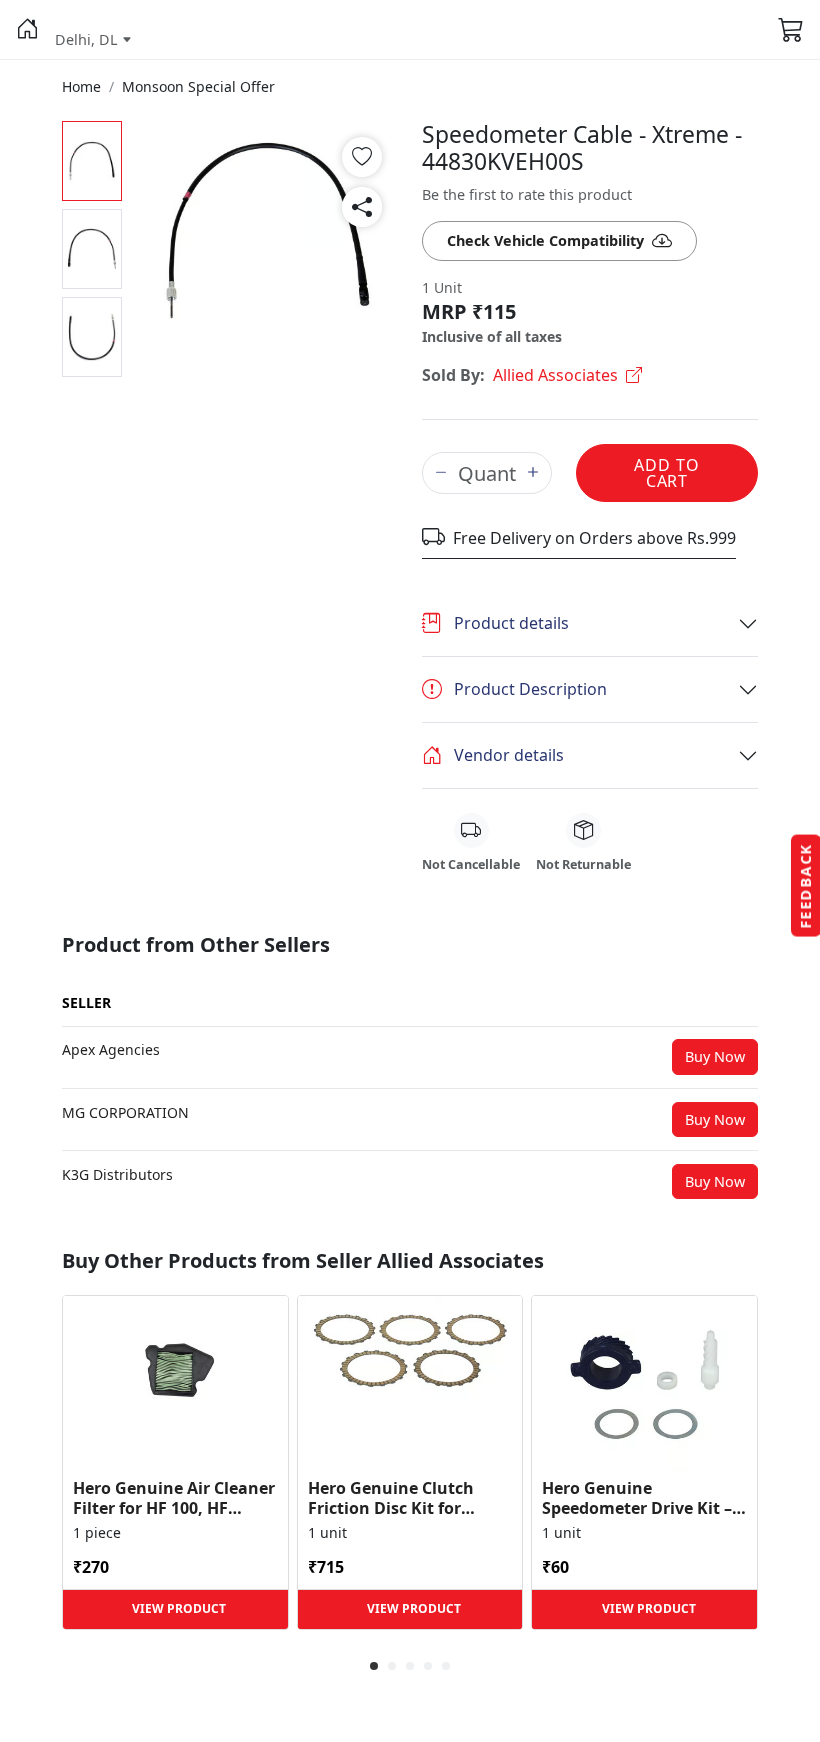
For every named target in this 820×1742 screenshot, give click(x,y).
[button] (27, 30)
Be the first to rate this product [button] (527, 194)
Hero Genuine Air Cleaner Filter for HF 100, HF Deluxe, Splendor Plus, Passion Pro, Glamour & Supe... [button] (174, 1498)
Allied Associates (555, 375)
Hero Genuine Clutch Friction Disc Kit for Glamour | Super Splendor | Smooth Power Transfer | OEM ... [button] (404, 1498)
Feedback (805, 886)
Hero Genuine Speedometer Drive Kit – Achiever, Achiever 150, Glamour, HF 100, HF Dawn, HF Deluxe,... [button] (637, 1498)
